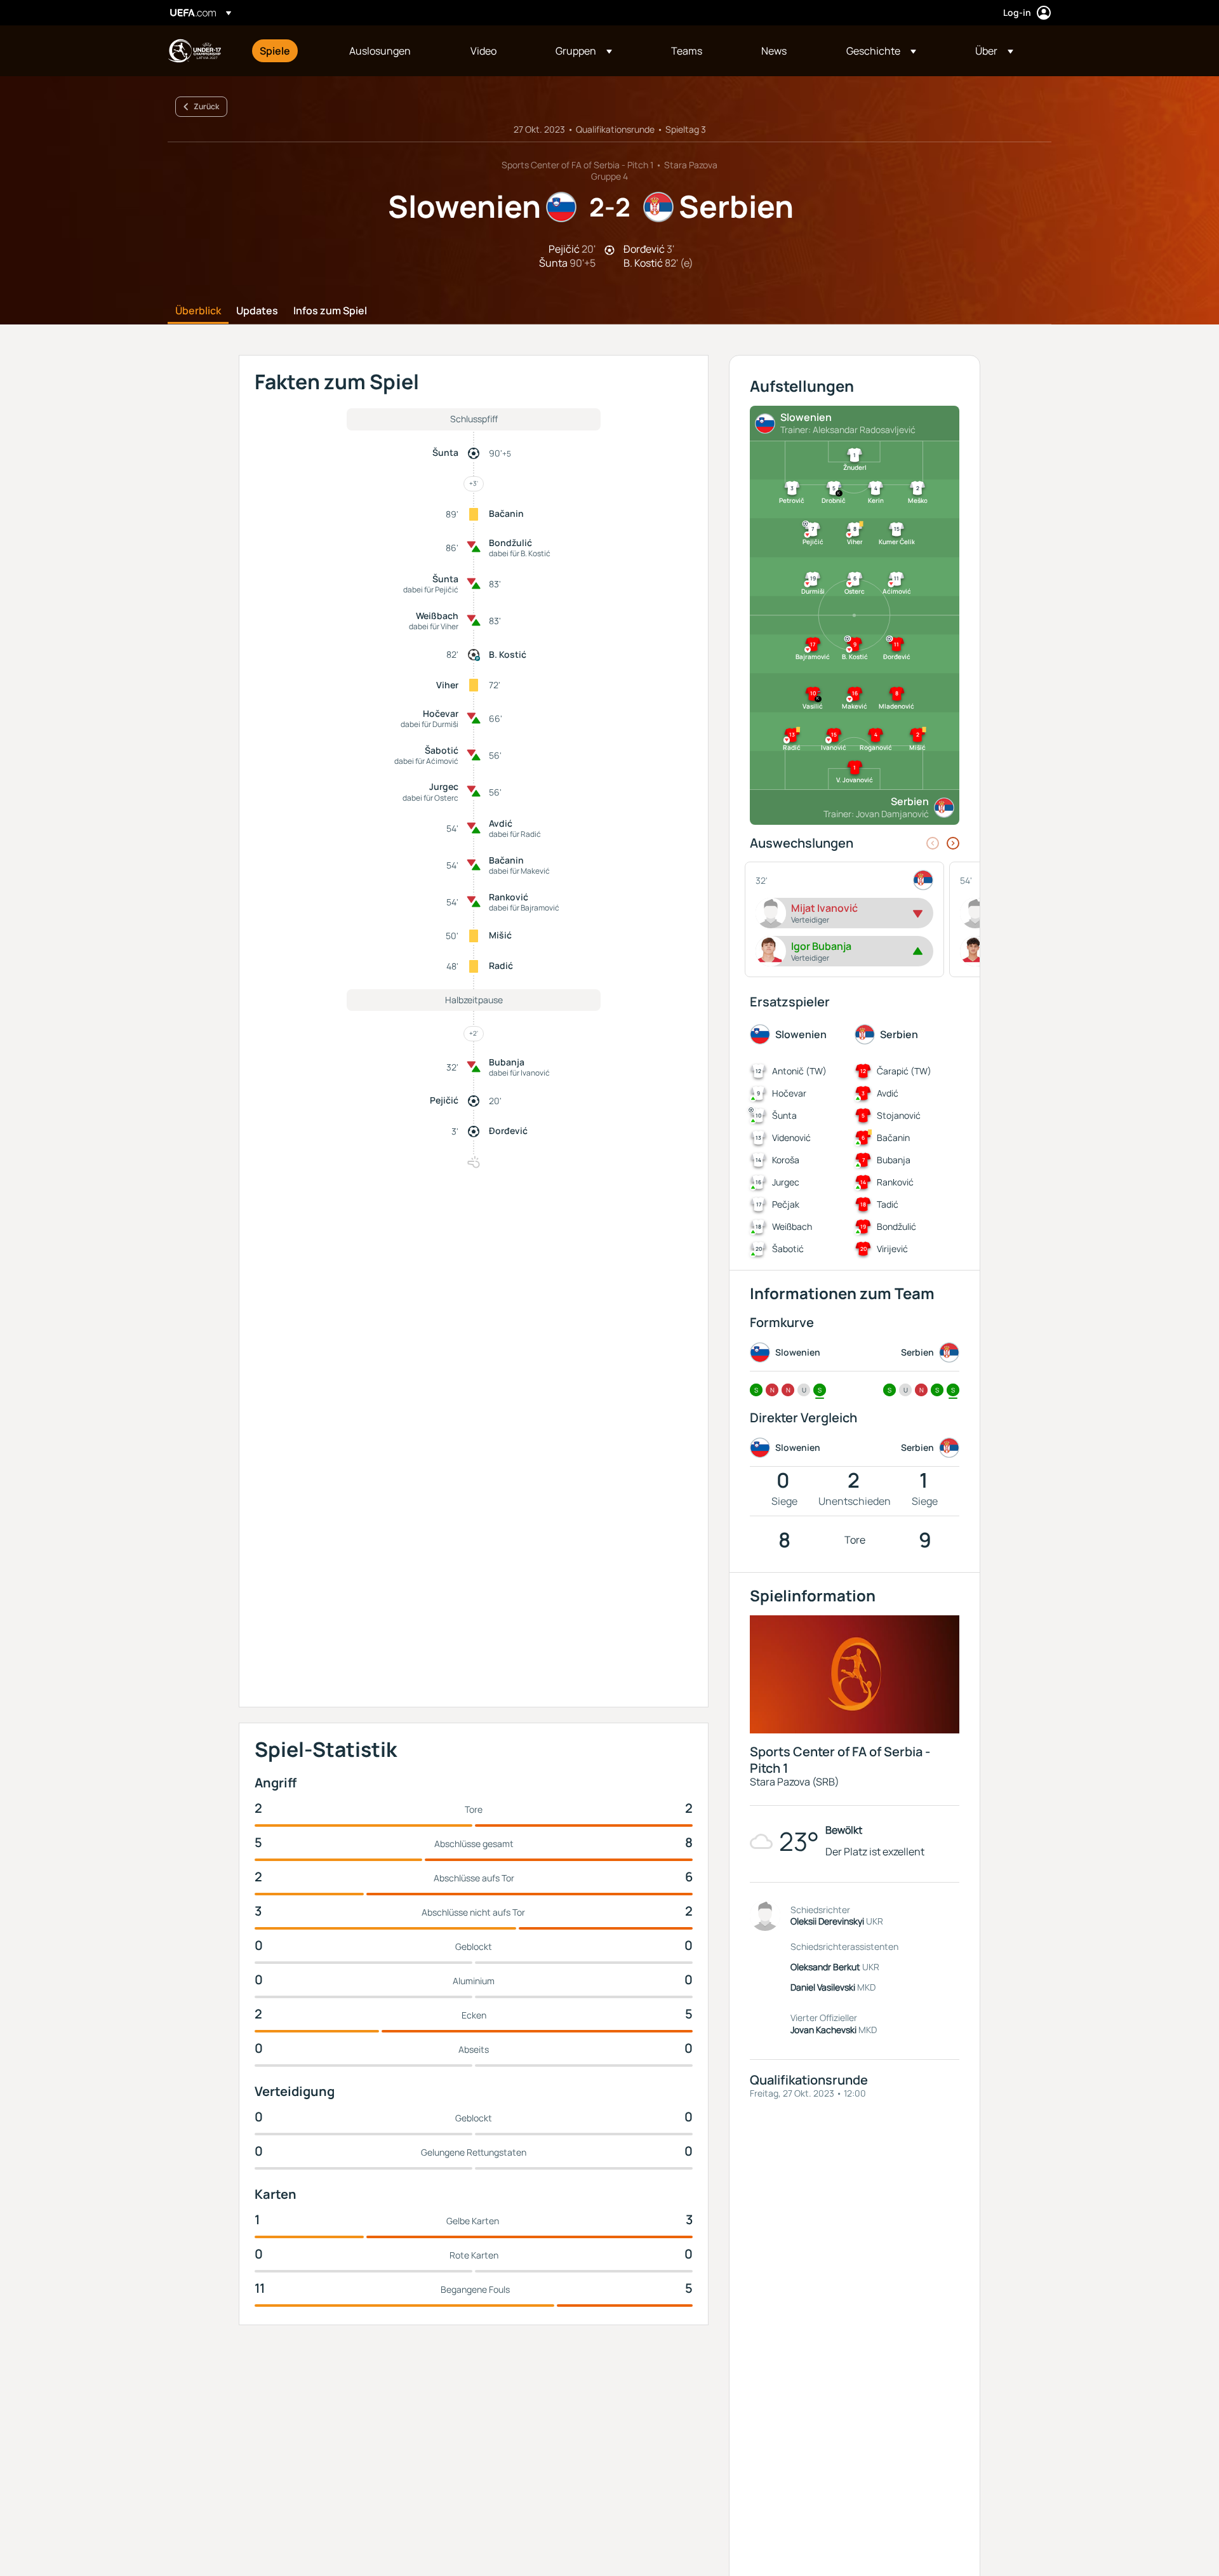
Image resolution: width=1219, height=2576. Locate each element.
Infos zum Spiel (330, 311)
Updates (257, 311)
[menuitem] (289, 51)
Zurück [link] (206, 106)
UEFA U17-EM (194, 51)
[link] (275, 51)
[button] (584, 51)
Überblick (198, 311)
